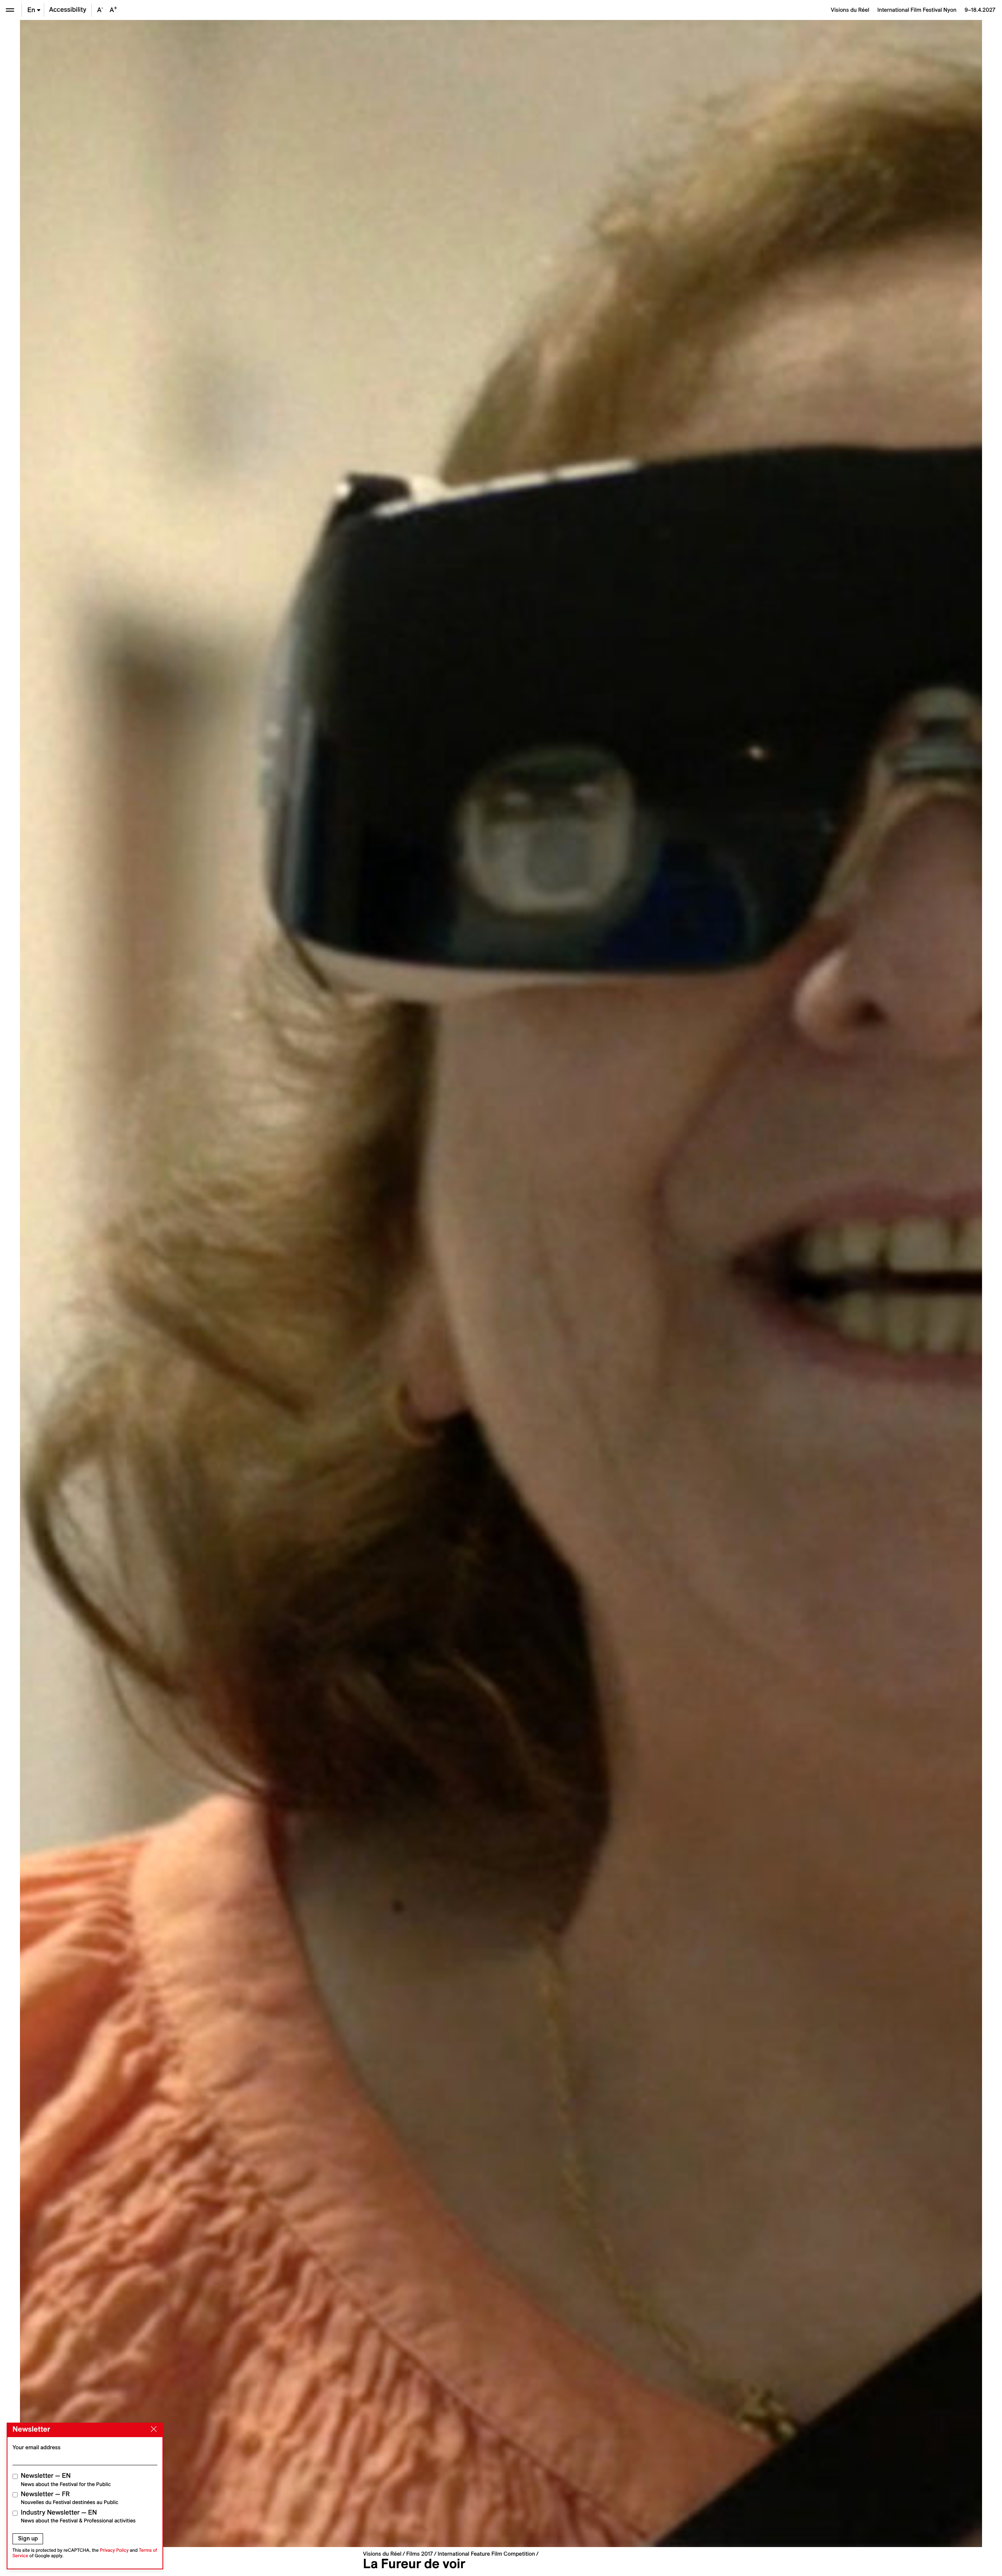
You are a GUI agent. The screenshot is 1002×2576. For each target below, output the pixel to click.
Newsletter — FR (69, 2498)
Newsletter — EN (66, 2480)
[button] (260, 1284)
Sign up (28, 2538)
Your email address (37, 2447)
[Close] (152, 2429)
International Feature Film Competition (486, 2554)
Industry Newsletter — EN (78, 2516)
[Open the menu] (10, 10)
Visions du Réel (382, 2554)
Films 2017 (420, 2554)
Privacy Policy (114, 2550)
